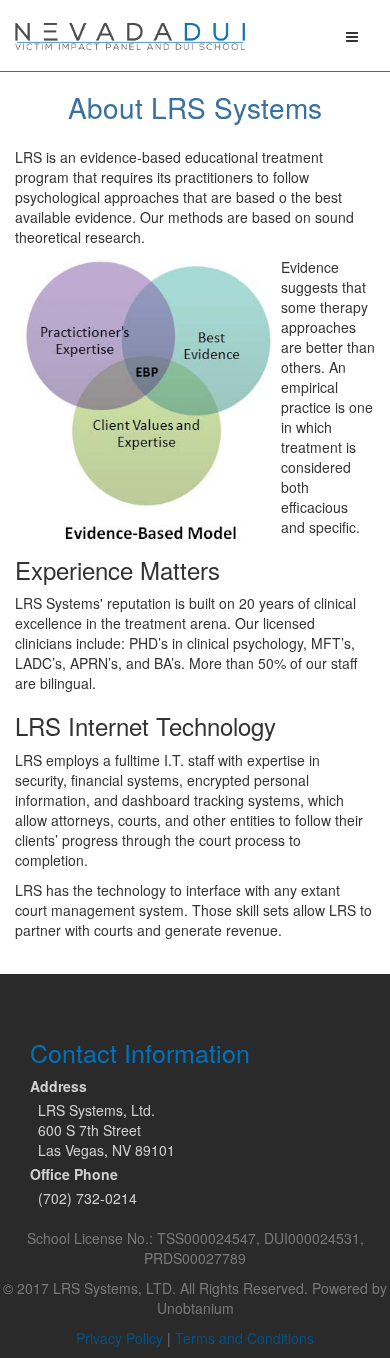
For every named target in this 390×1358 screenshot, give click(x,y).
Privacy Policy (119, 1338)
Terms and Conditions (244, 1338)
